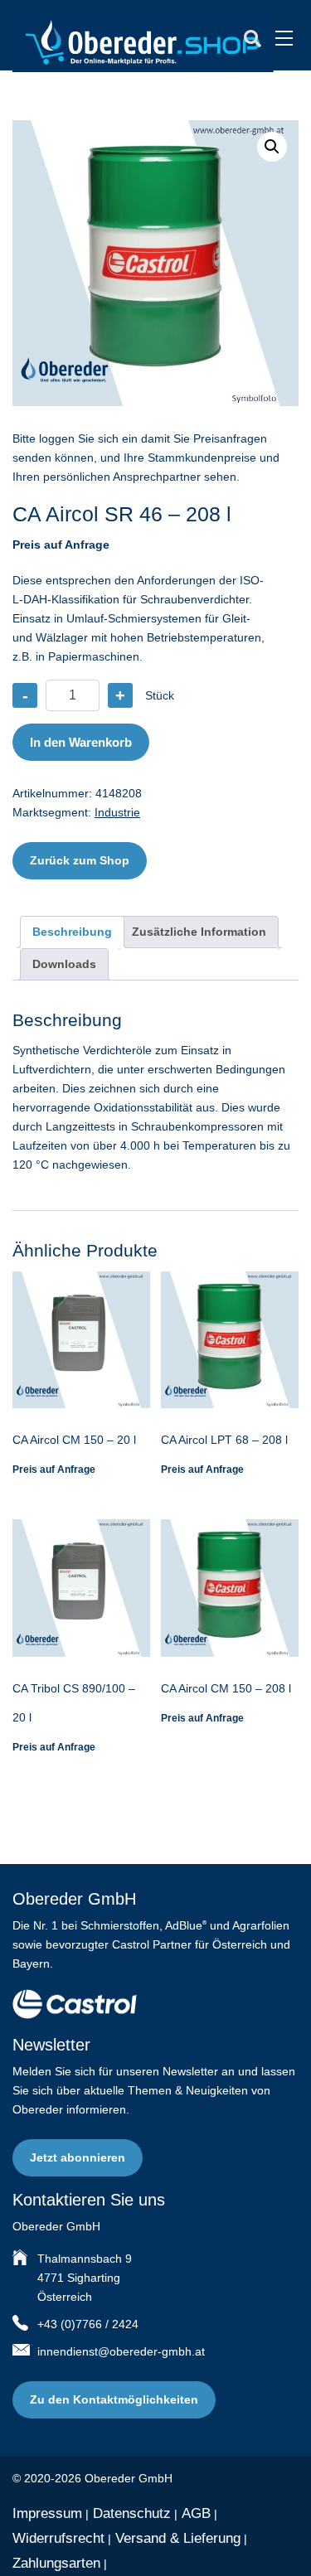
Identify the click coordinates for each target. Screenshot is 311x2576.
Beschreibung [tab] (72, 932)
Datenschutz (132, 2513)
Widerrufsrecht (58, 2538)
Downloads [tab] (64, 964)
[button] (272, 147)
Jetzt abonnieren (78, 2157)
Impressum (47, 2513)
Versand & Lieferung (178, 2538)
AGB (196, 2513)
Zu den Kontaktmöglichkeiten (114, 2399)
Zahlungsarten (56, 2563)
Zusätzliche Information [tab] (199, 932)
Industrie (117, 812)
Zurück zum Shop (80, 860)
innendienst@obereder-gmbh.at (121, 2351)
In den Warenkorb (81, 742)
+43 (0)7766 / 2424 (88, 2324)
